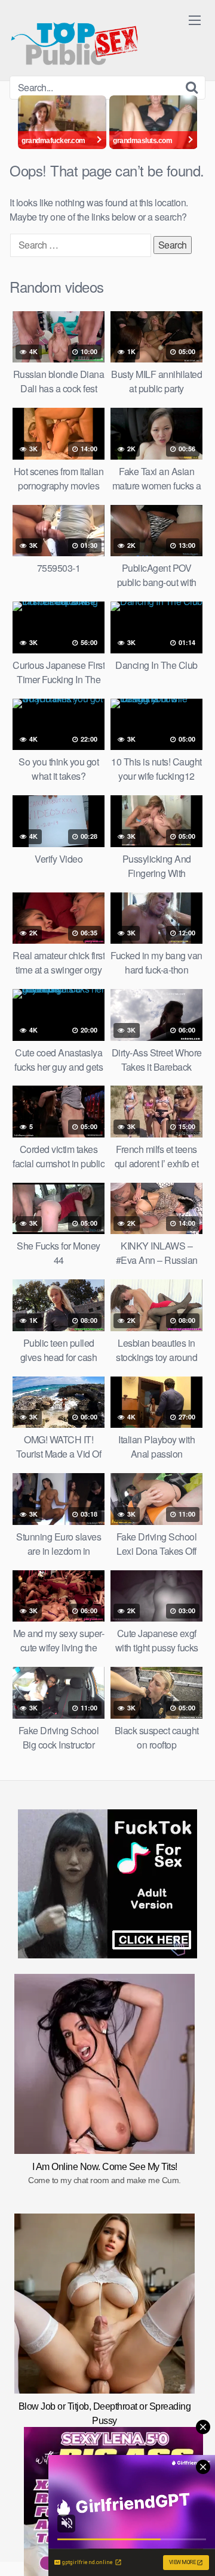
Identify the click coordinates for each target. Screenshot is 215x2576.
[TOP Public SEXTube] (74, 38)
